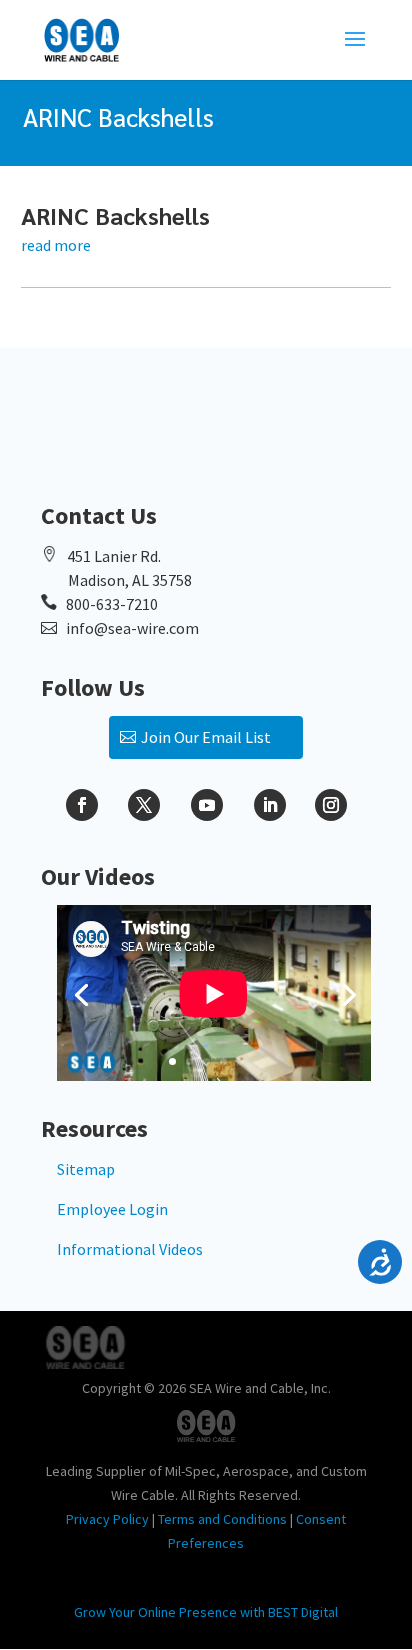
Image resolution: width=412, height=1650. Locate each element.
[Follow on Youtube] (207, 805)
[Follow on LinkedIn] (270, 805)
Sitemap (86, 1169)
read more (56, 245)
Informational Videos (130, 1249)
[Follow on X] (144, 805)
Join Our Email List (206, 737)
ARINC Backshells (115, 215)
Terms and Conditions (222, 1519)
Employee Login (112, 1209)
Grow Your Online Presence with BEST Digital (206, 1612)
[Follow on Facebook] (82, 805)
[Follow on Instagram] (331, 805)
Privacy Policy (107, 1519)
